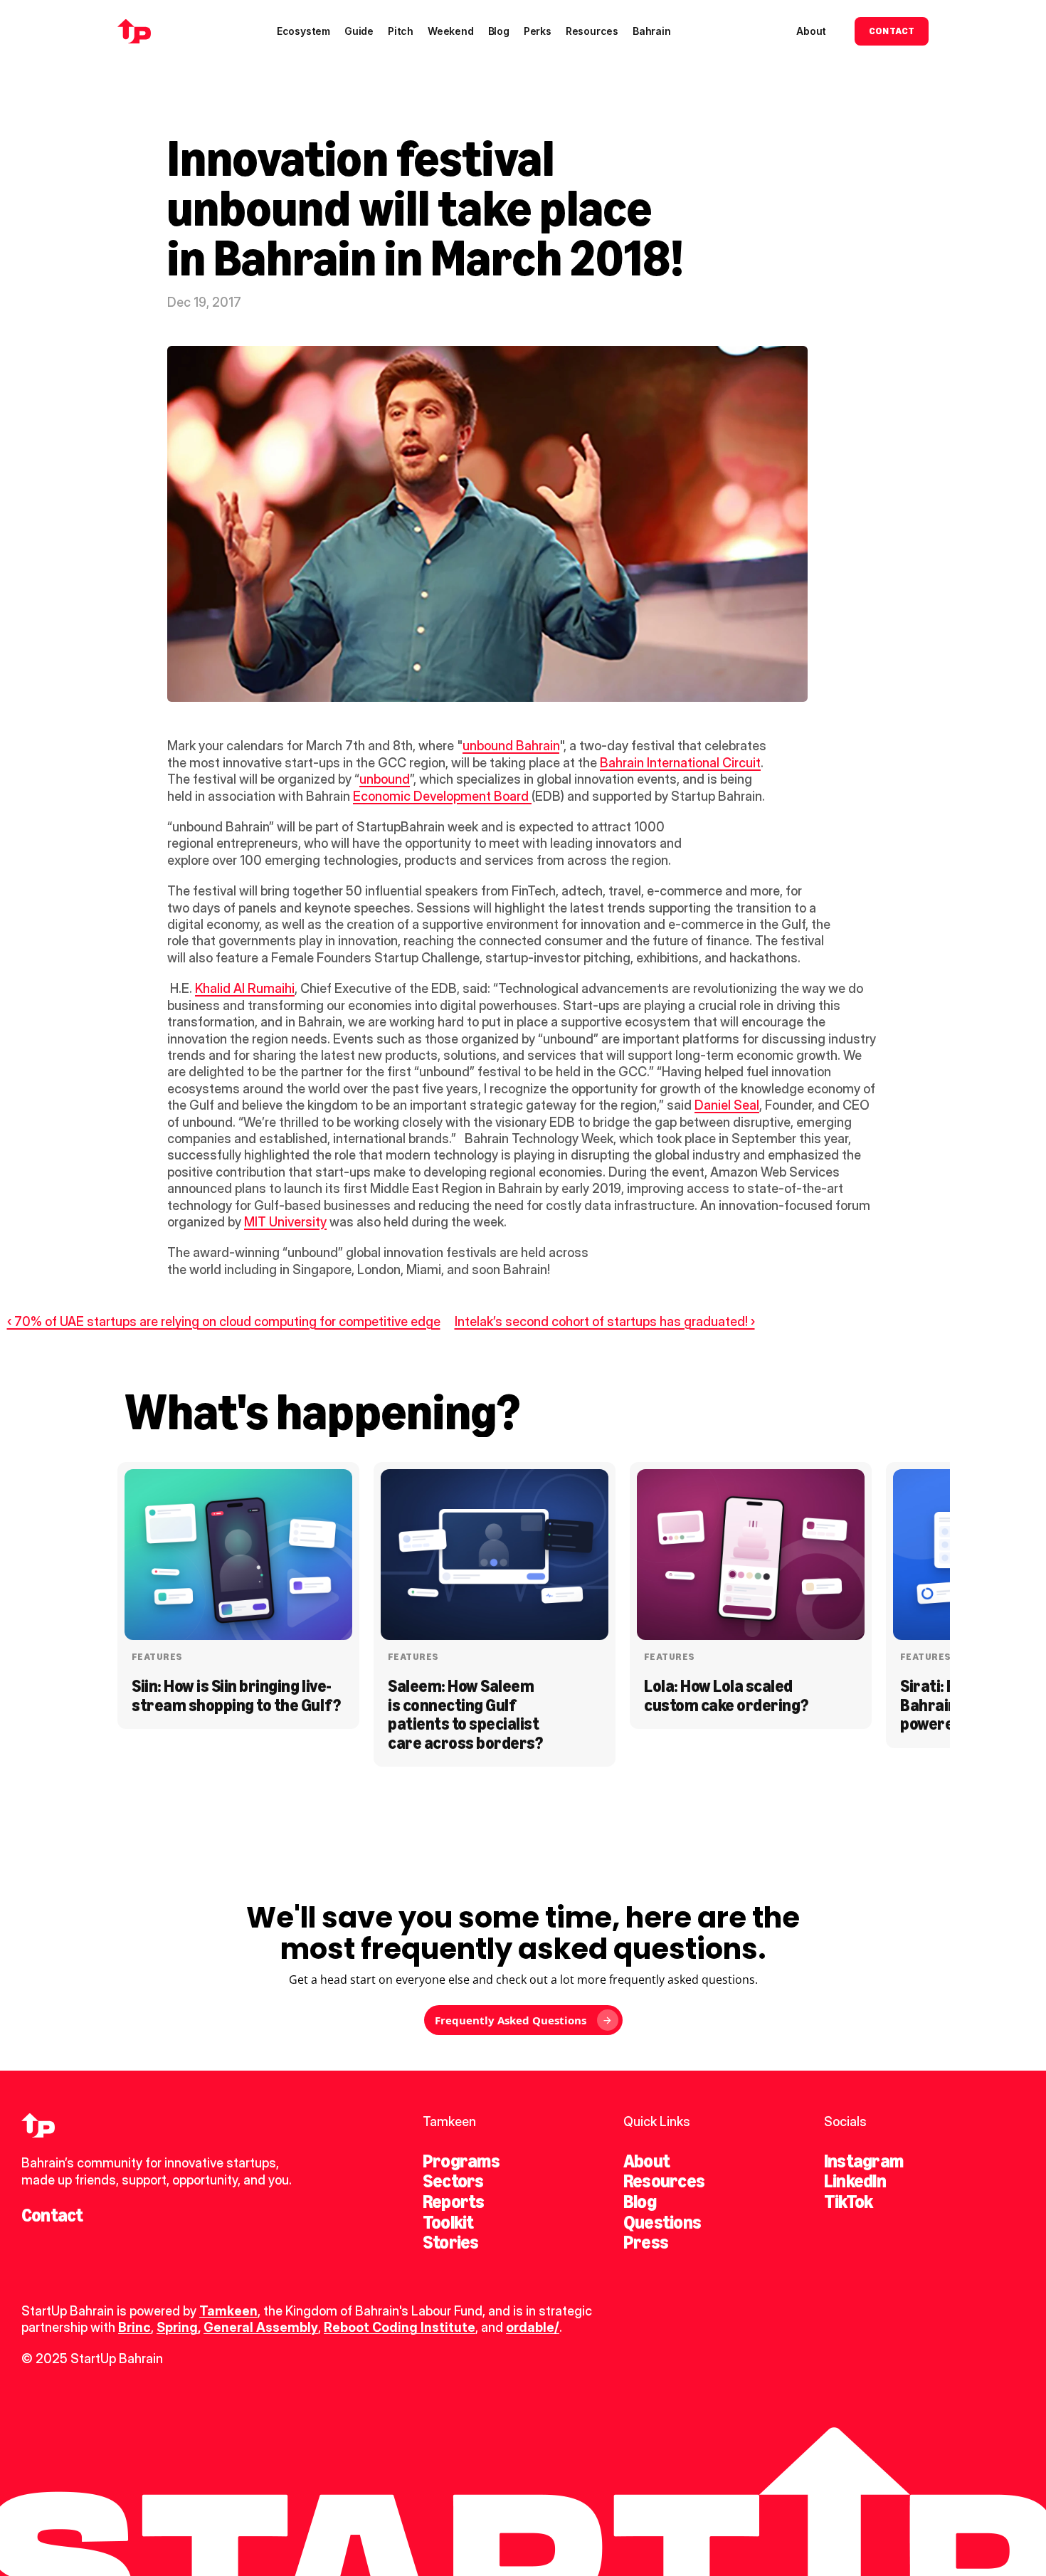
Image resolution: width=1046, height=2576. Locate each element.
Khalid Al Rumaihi (245, 988)
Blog (640, 2202)
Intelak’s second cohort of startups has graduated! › (605, 1321)
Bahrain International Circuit (680, 763)
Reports (454, 2202)
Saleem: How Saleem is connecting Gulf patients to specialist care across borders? (465, 1714)
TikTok (848, 2202)
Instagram (863, 2161)
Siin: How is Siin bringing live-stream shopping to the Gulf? (236, 1695)
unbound (385, 779)
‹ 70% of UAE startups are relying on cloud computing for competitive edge (224, 1321)
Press (646, 2242)
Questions (662, 2222)
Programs (461, 2161)
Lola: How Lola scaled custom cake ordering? (726, 1695)
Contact (52, 2215)
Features (157, 1657)
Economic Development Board (442, 796)
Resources (664, 2181)
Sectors (453, 2181)
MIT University (285, 1222)
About (646, 2161)
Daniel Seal (727, 1105)
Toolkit (448, 2222)
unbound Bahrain (511, 746)
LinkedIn (855, 2181)
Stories (451, 2242)
